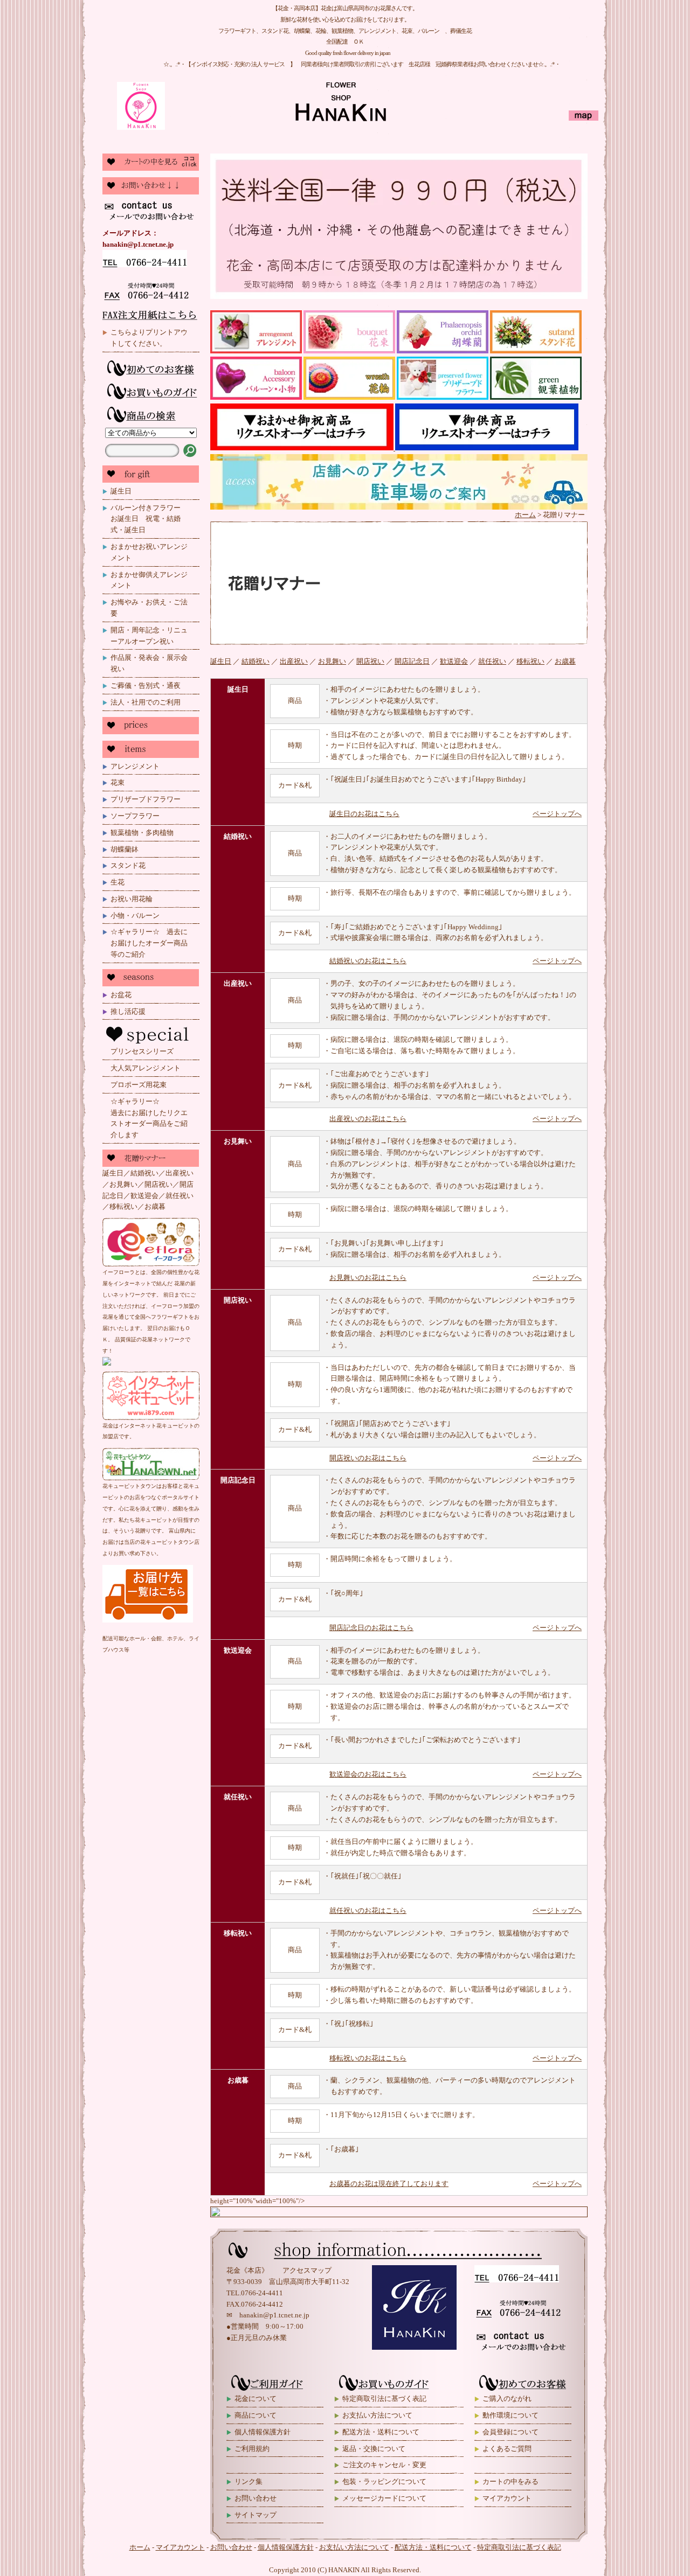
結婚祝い (256, 661)
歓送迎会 (454, 661)
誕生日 (121, 491)
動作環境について (510, 2415)
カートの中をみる (510, 2481)
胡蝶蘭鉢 (125, 849)
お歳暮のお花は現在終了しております (389, 2184)
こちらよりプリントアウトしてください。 (149, 338)
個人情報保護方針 (263, 2432)
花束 (118, 782)
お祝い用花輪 (132, 899)
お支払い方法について (377, 2415)
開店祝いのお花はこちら (368, 1458)
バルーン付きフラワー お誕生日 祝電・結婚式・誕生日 (149, 519)
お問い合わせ (256, 2498)
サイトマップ (256, 2515)
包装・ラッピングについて (384, 2481)
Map (583, 117)
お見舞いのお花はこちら (368, 1277)
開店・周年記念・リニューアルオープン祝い (149, 636)
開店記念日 (412, 661)
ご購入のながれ (507, 2399)
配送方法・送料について (381, 2432)
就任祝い (492, 661)
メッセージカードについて (384, 2498)
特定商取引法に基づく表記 (384, 2399)
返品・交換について (374, 2449)
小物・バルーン (135, 915)
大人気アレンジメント (146, 1068)
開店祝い (370, 661)
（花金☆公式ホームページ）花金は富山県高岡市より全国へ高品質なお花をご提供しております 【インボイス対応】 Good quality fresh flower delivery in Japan (256, 108)
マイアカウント (507, 2498)
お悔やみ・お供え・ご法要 (149, 608)
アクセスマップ (307, 2270)
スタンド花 (128, 865)
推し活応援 (128, 1011)
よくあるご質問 (507, 2449)
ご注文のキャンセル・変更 (384, 2465)
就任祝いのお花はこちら (368, 1910)
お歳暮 (565, 661)
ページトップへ (557, 814)
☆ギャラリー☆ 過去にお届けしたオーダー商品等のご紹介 (149, 943)
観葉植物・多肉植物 (142, 833)
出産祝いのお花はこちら (368, 1119)
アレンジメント (135, 766)
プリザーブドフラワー (146, 799)
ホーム (525, 515)
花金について (256, 2399)
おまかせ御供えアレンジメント (149, 580)
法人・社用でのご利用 (146, 702)
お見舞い (332, 661)
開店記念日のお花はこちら (371, 1628)
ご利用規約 (252, 2449)
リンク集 (249, 2481)
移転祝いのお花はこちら (368, 2058)
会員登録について (510, 2432)
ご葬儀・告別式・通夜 (146, 685)
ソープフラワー (135, 816)
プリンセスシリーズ (142, 1051)
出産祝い (294, 661)
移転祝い (530, 661)
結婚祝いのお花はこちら (368, 961)
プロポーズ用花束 (139, 1085)
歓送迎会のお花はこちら (368, 1774)
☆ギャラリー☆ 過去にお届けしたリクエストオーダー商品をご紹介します (155, 1118)
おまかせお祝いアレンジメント (149, 552)
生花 (118, 882)
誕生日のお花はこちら (364, 814)
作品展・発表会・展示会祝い (149, 663)
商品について (256, 2415)
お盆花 (121, 995)
